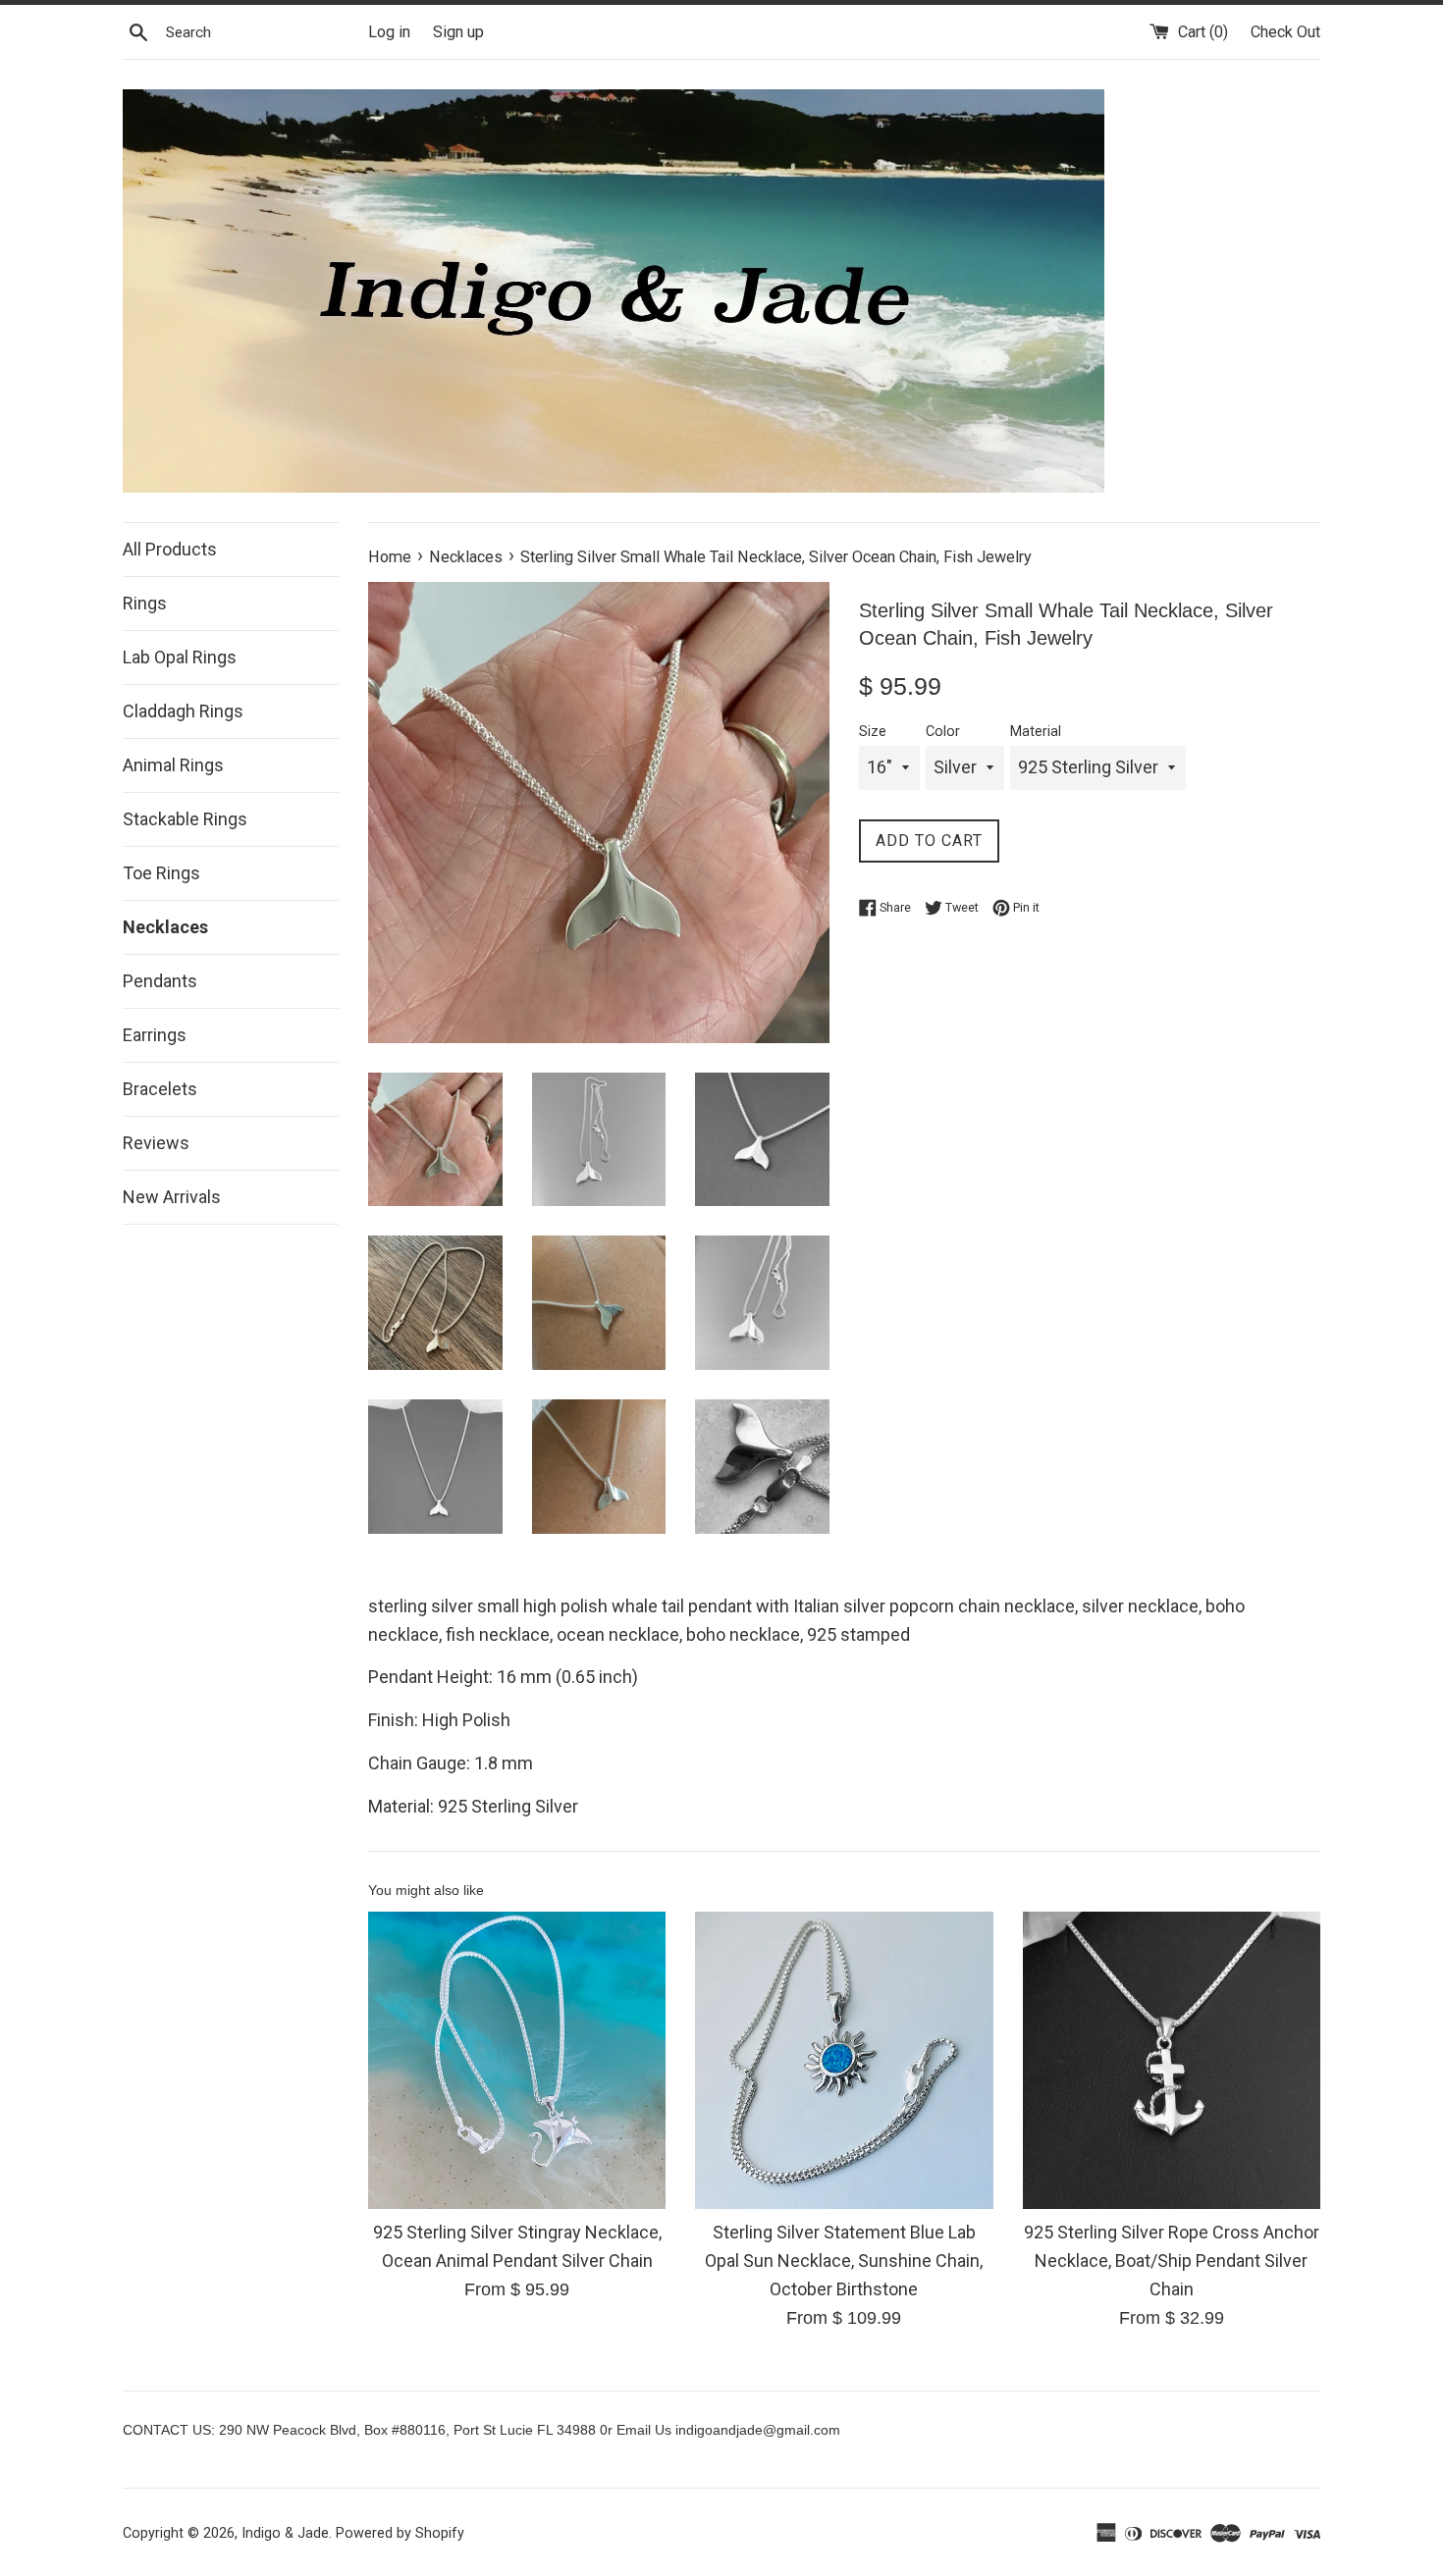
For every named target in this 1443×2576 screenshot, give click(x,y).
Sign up (458, 32)
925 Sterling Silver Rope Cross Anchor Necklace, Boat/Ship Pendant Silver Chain (1172, 2261)
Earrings (155, 1035)
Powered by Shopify (400, 2533)
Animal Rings (173, 765)
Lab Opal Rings (180, 657)
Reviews (156, 1143)
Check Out (1285, 32)
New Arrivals (172, 1197)
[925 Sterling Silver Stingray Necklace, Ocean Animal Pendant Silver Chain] (517, 2060)
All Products (170, 549)
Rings (145, 603)
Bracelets (160, 1089)
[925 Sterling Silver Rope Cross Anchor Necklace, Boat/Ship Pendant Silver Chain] (1172, 2060)
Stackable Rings (185, 819)
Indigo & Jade (285, 2533)
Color (943, 732)
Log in (389, 32)
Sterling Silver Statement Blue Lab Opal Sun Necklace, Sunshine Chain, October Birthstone (844, 2261)
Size (873, 732)
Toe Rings (161, 873)
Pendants (160, 981)
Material (1036, 732)
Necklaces (165, 927)
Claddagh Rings (183, 711)
